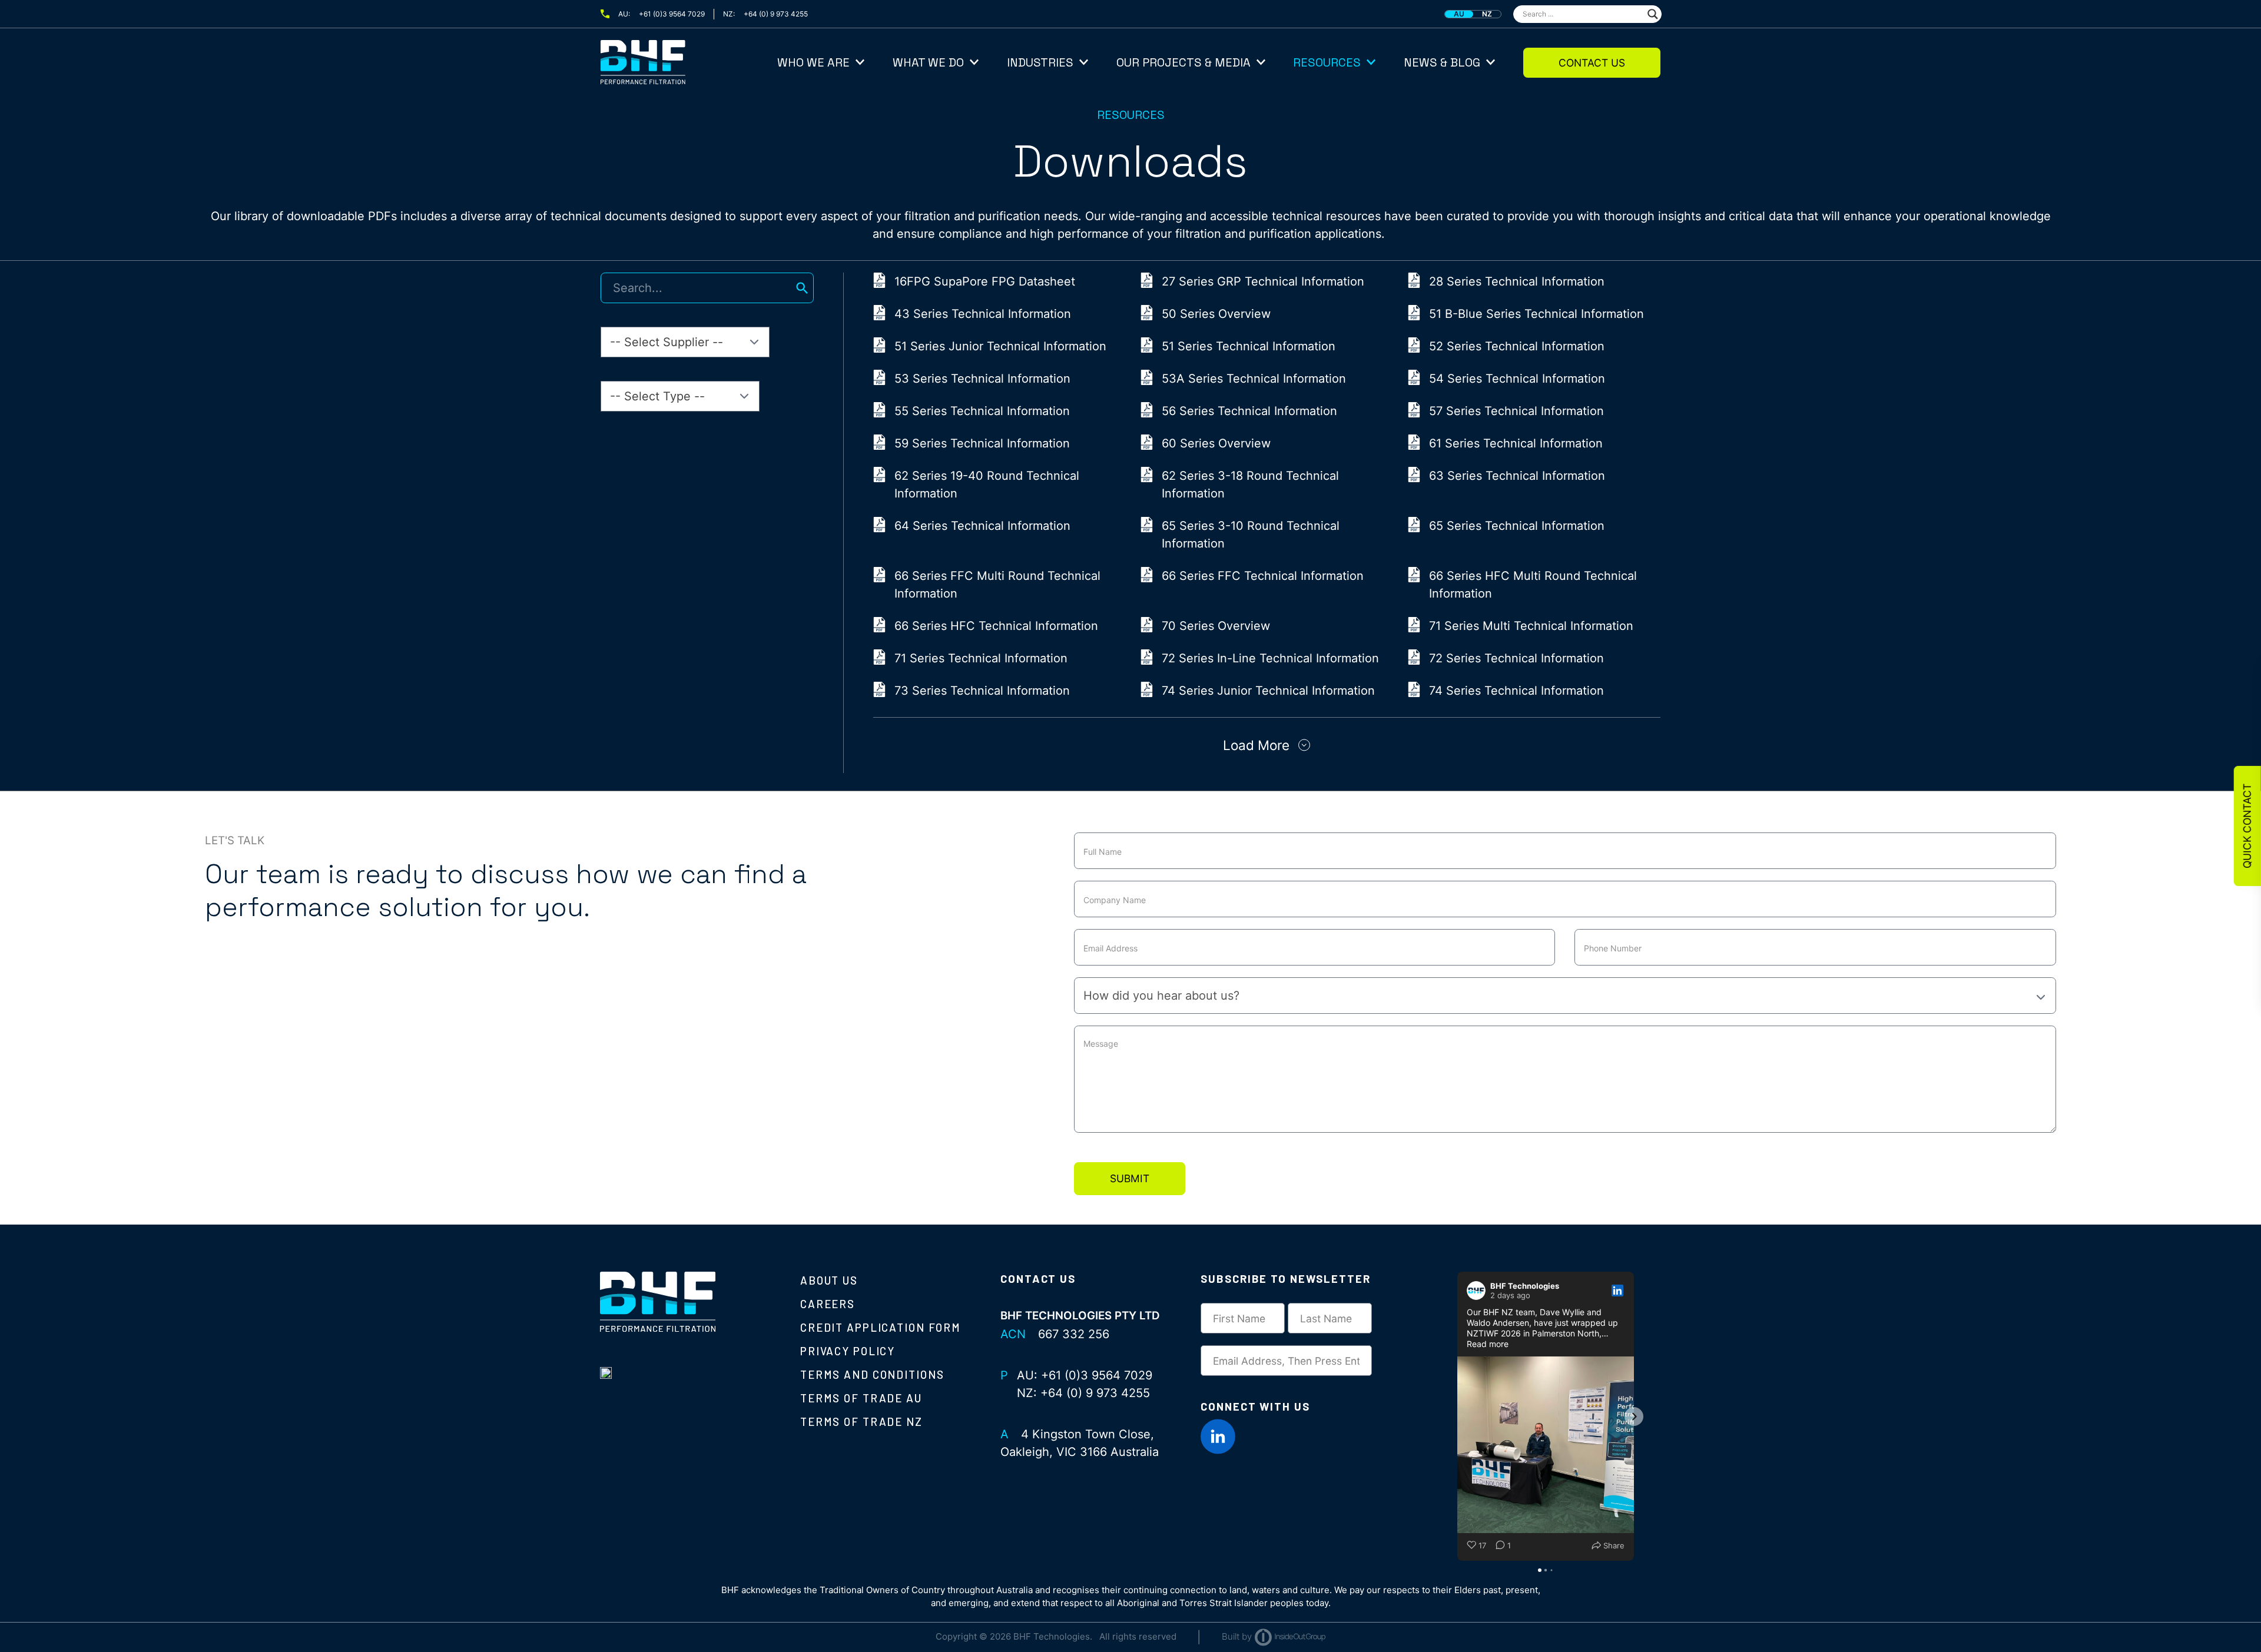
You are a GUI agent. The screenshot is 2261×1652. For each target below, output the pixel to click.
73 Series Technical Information (982, 691)
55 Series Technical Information (982, 411)
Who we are (813, 62)
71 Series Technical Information (981, 658)
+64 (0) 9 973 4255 (776, 14)
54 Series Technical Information (1517, 379)
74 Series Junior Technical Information (1268, 691)
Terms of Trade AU (861, 1398)
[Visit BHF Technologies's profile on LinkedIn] (1476, 1291)
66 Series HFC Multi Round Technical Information (1533, 585)
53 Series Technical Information (982, 379)
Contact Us (1592, 63)
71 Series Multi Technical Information (1531, 626)
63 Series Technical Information (1517, 476)
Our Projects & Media (1183, 62)
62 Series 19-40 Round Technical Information (987, 485)
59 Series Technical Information (982, 443)
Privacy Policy (848, 1351)
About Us (829, 1280)
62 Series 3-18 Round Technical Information (1250, 485)
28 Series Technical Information (1517, 281)
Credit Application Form (881, 1327)
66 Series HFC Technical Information (996, 626)
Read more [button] (1488, 1344)
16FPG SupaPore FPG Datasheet (985, 281)
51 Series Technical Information (1249, 346)
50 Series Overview (1216, 314)
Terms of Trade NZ (861, 1422)
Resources (1327, 62)
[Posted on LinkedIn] (1617, 1291)
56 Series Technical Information (1249, 411)
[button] (1457, 1417)
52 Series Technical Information (1517, 346)
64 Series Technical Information (982, 526)
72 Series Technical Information (1516, 658)
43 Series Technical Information (983, 314)
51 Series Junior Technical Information (1000, 346)
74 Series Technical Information (1516, 691)
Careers (828, 1304)
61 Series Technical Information (1516, 443)
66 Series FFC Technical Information (1263, 576)
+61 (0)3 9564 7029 (672, 14)
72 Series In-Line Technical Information (1270, 658)
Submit (1130, 1178)
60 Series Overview (1216, 443)
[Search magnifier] (1653, 14)
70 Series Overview (1216, 626)
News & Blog (1442, 62)
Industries (1040, 62)
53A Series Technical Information (1254, 379)
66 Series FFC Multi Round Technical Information (997, 585)
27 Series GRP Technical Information (1263, 281)
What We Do (928, 62)
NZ (1487, 14)
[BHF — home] (689, 62)
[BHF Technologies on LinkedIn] (1218, 1437)
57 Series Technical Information (1516, 411)
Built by (1237, 1636)
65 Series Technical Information (1517, 526)
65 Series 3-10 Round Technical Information (1251, 535)
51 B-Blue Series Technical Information (1536, 314)
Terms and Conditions (872, 1374)
